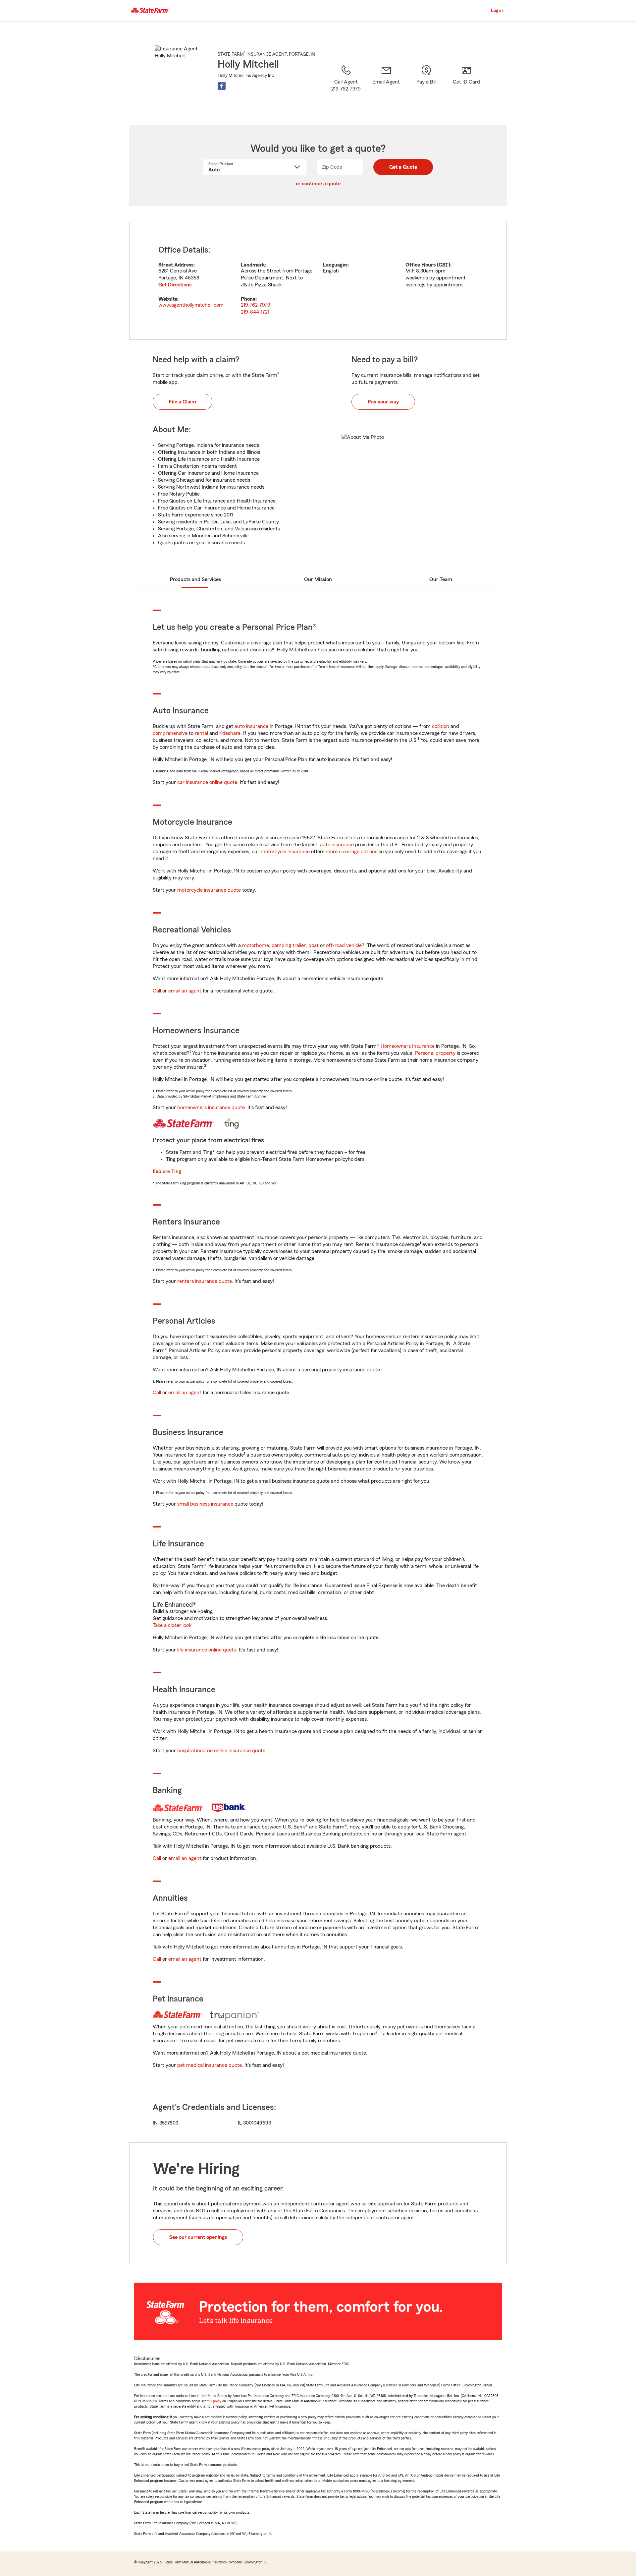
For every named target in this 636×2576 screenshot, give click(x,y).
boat (314, 945)
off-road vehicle (344, 945)
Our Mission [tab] (318, 579)
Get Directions (175, 285)
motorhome (256, 945)
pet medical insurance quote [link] (210, 2065)
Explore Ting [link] (167, 1171)
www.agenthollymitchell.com (191, 305)
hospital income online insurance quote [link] (221, 1751)
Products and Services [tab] (195, 579)
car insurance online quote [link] (207, 782)
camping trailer (289, 945)
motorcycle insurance (285, 852)
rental (201, 733)
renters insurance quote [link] (205, 1281)
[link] (386, 87)
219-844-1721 (255, 312)
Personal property (435, 1053)
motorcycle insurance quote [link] (209, 890)
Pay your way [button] (383, 402)
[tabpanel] (318, 281)
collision (441, 726)
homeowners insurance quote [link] (211, 1108)
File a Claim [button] (183, 402)
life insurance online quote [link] (207, 1650)
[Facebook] (222, 86)
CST (444, 265)
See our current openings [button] (198, 2237)
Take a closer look (172, 1625)
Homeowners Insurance (408, 1046)
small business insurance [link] (205, 1504)
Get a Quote (403, 167)
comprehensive (170, 733)
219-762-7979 (256, 305)
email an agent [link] (185, 991)
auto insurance (251, 726)
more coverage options (351, 852)
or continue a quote (318, 184)
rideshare (230, 733)
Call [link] (157, 991)
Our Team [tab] (441, 579)
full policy (214, 2401)
